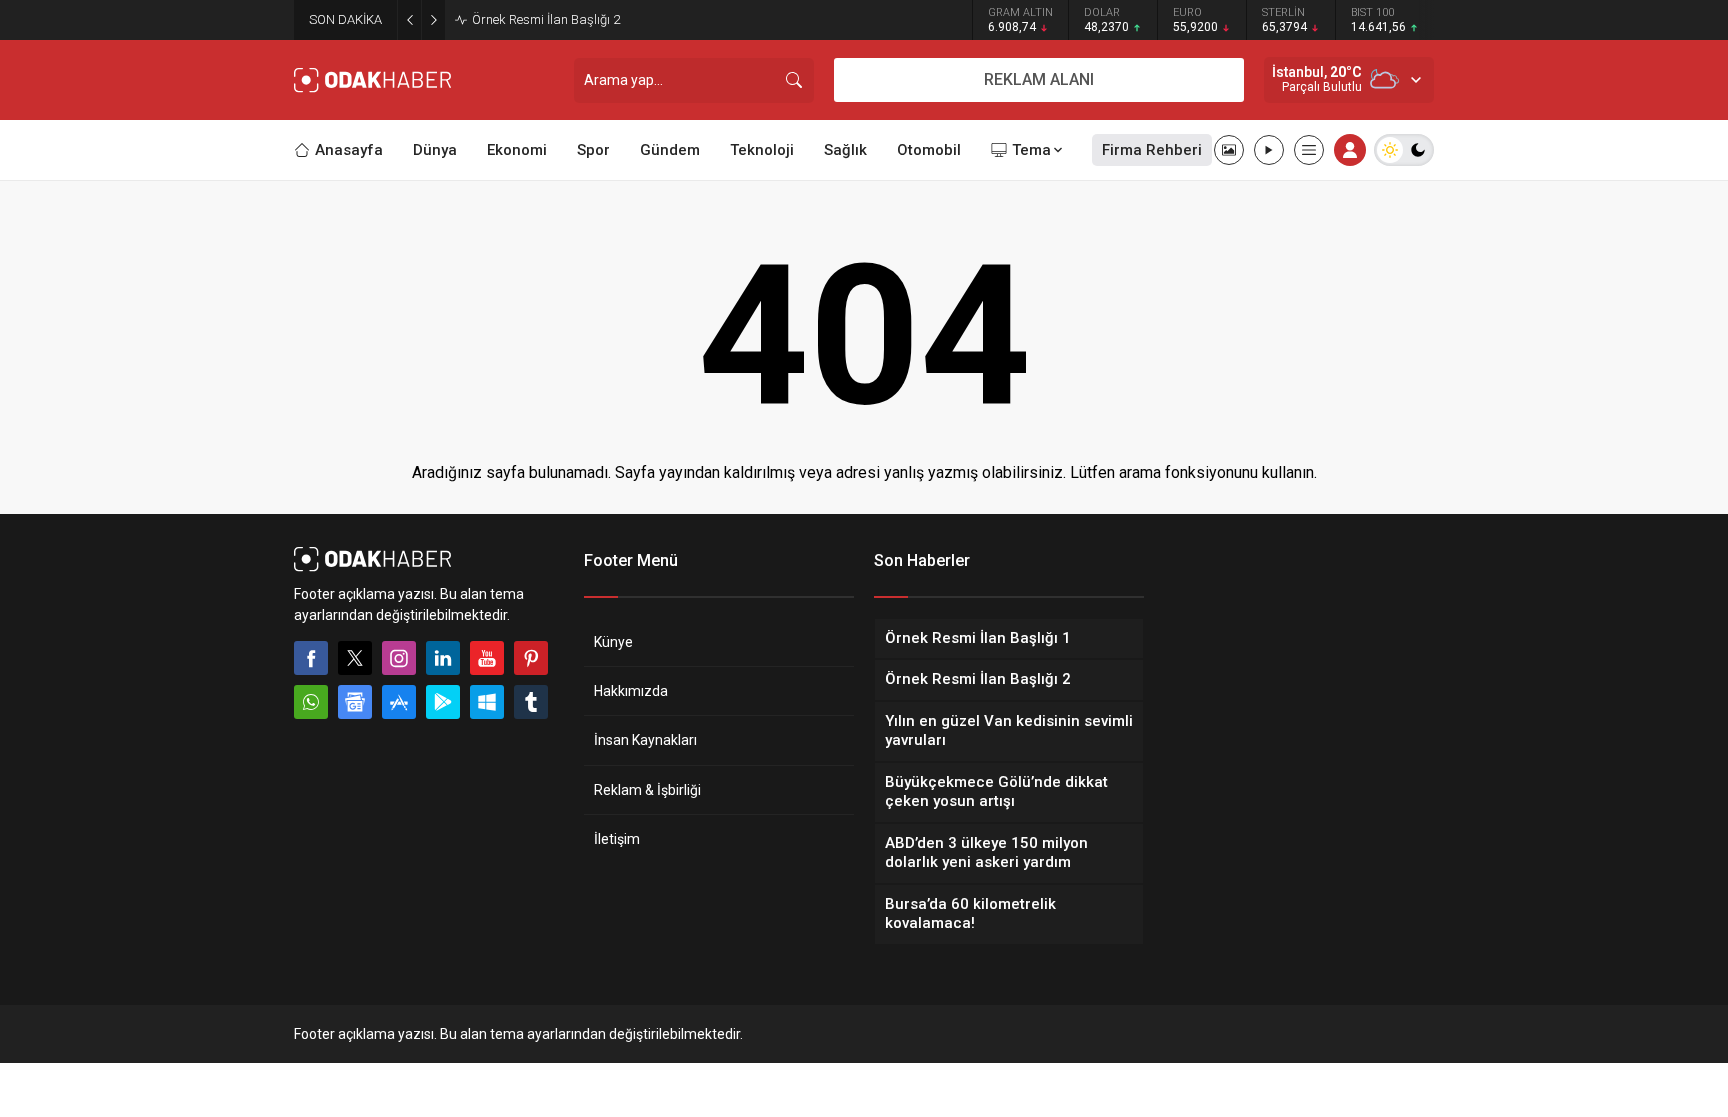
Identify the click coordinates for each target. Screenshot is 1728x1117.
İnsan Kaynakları (645, 740)
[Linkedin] (443, 658)
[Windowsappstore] (487, 702)
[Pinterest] (531, 658)
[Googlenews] (355, 702)
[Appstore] (399, 702)
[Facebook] (311, 658)
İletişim (617, 839)
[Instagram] (399, 658)
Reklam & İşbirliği (647, 790)
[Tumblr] (531, 702)
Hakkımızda (631, 691)
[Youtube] (487, 658)
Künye (613, 642)
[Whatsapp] (311, 702)
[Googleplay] (443, 702)
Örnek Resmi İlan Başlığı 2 (546, 19)
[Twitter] (355, 658)
